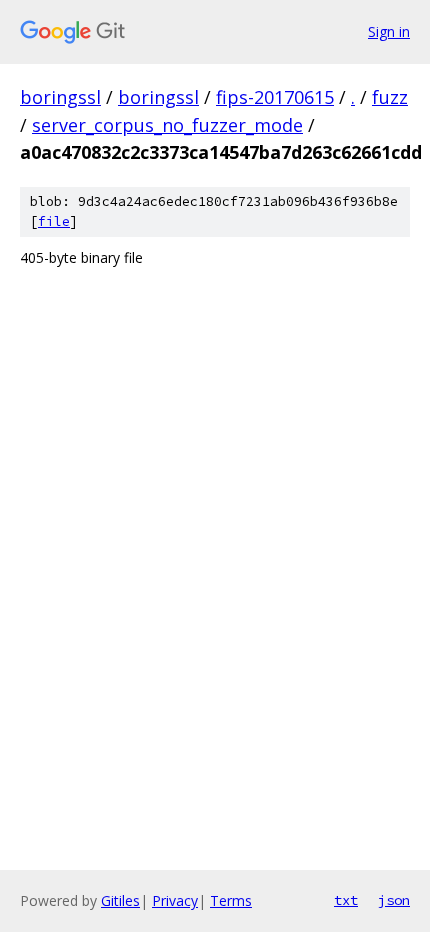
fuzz (390, 97)
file (54, 221)
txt (346, 900)
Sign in (389, 31)
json (394, 900)
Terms (231, 900)
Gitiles (120, 900)
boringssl (60, 97)
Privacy (175, 900)
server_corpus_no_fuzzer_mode (167, 125)
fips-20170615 (275, 97)
